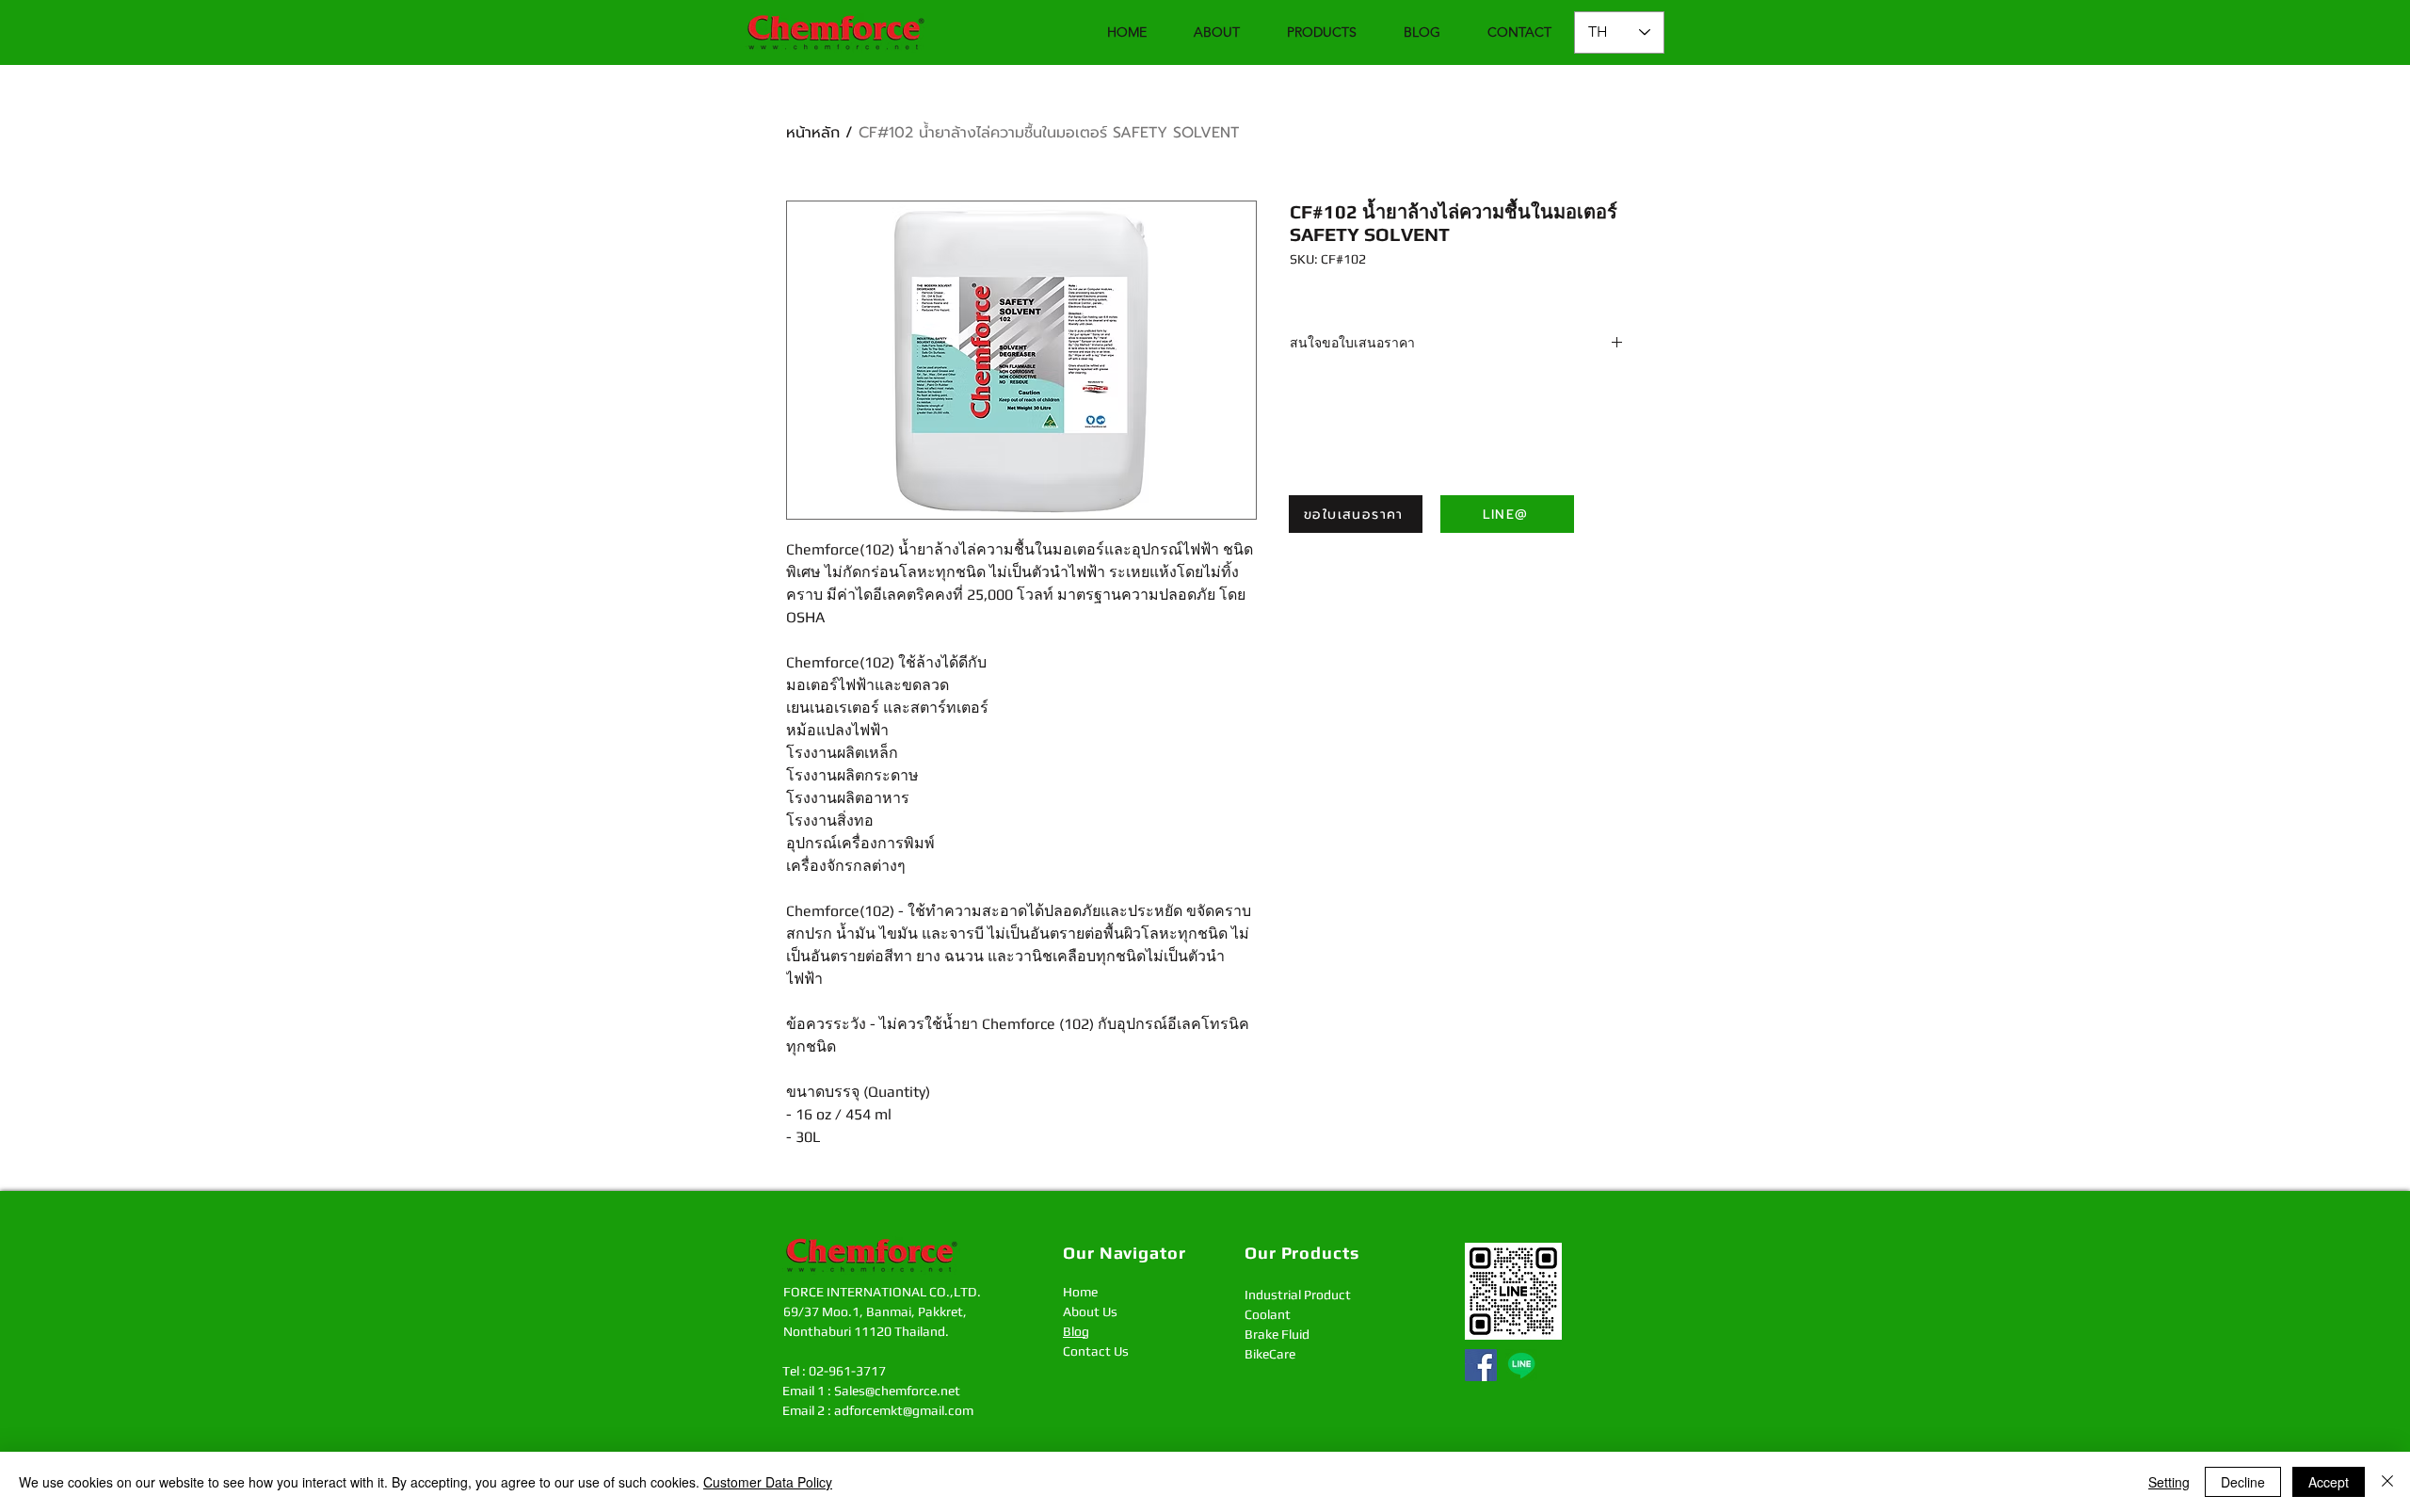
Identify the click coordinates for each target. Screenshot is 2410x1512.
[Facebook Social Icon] (1481, 1365)
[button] (1322, 32)
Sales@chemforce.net (897, 1391)
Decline (2243, 1482)
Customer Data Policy (768, 1482)
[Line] (1521, 1365)
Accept (2329, 1482)
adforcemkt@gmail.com (904, 1410)
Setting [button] (2169, 1482)
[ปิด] (2387, 1482)
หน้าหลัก (813, 133)
